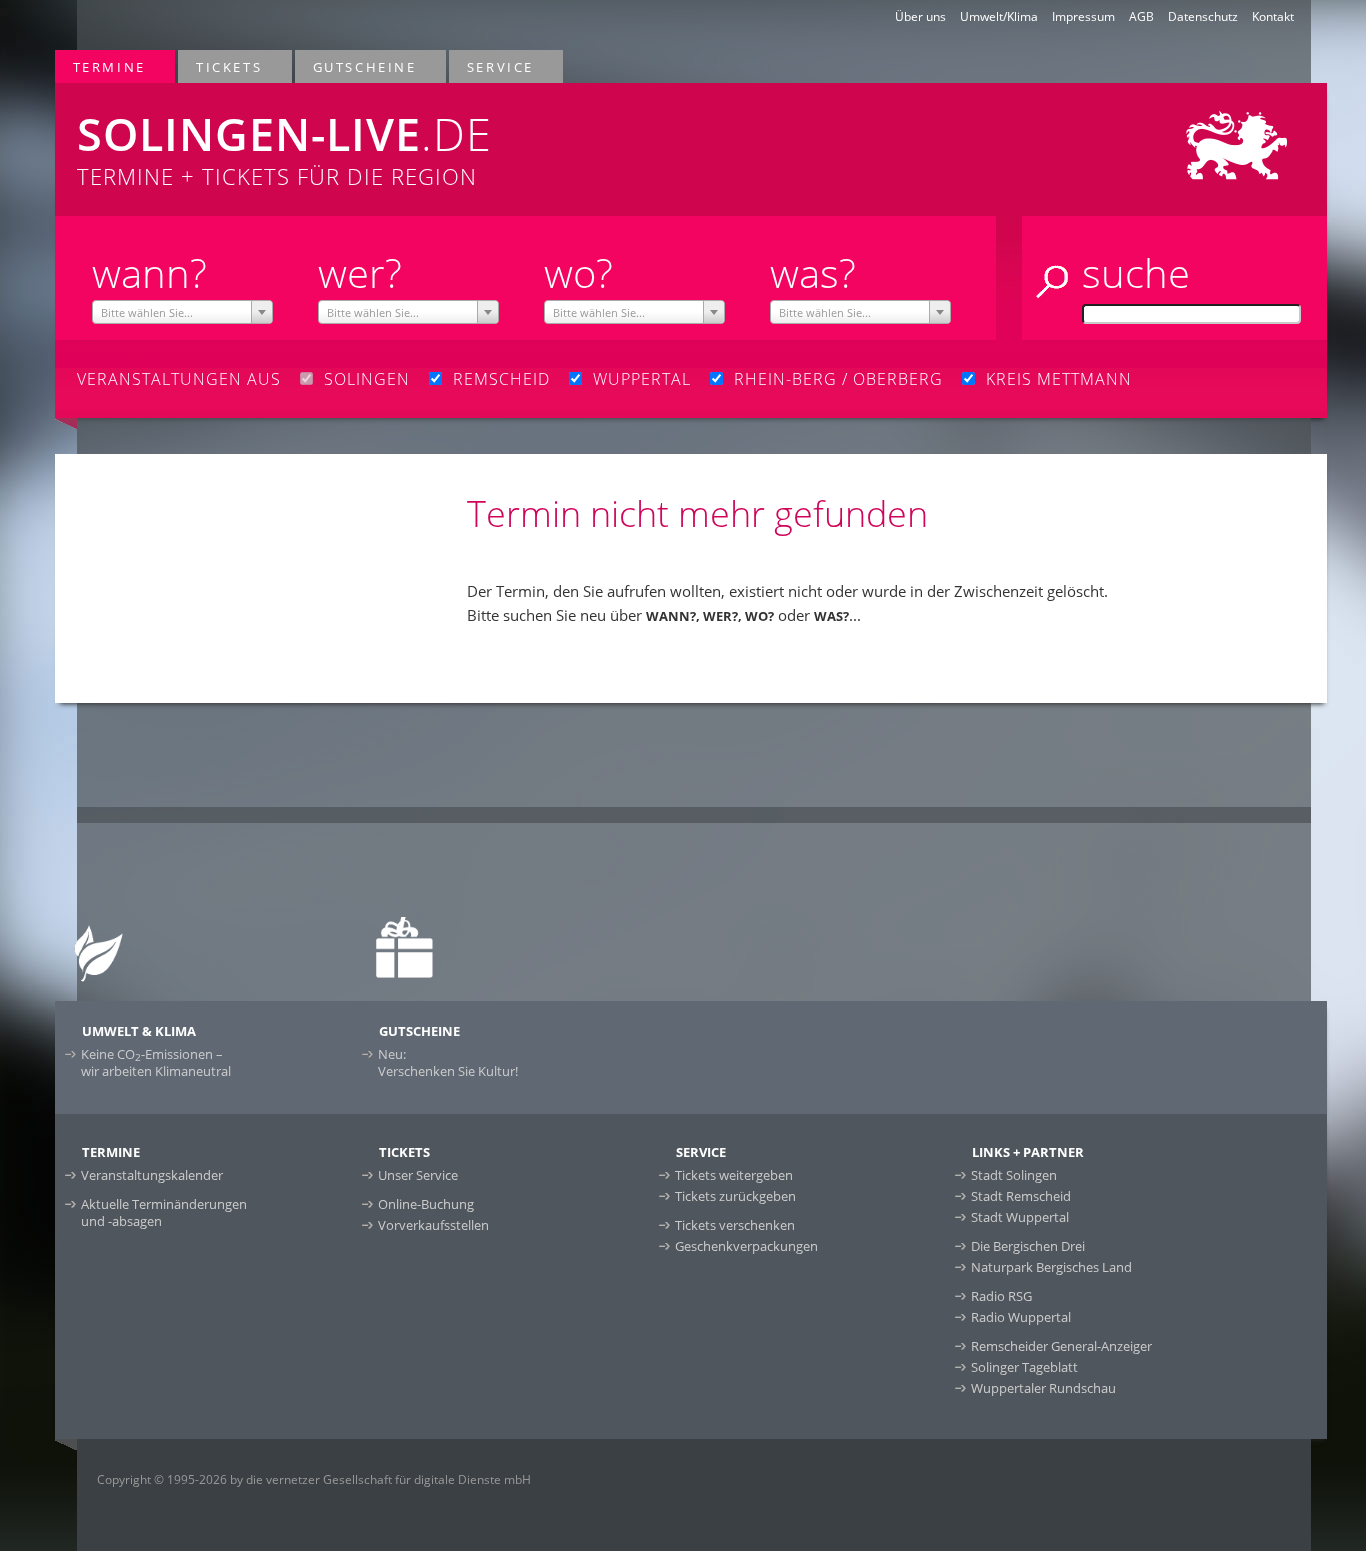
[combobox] (182, 312)
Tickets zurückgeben (735, 1196)
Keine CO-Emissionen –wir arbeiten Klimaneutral (156, 1062)
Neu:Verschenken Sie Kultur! (448, 1062)
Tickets (220, 66)
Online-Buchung (426, 1204)
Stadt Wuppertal (1020, 1217)
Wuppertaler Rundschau (1043, 1388)
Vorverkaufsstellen (433, 1225)
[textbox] (182, 313)
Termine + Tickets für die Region (284, 147)
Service (491, 66)
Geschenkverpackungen (746, 1246)
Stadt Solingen (1014, 1175)
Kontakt (1273, 16)
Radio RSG (1001, 1296)
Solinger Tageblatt (1024, 1367)
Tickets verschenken (735, 1225)
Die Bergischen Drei (1028, 1246)
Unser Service (418, 1175)
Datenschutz (1203, 16)
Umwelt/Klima (999, 16)
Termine (100, 66)
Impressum (1083, 16)
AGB (1141, 16)
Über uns (920, 16)
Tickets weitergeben (734, 1175)
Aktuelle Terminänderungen (164, 1212)
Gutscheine (356, 66)
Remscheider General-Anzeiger (1061, 1346)
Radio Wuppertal (1021, 1317)
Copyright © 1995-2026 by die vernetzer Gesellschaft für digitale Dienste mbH (314, 1479)
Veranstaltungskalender (152, 1175)
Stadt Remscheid (1021, 1196)
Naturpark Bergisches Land (1051, 1267)
